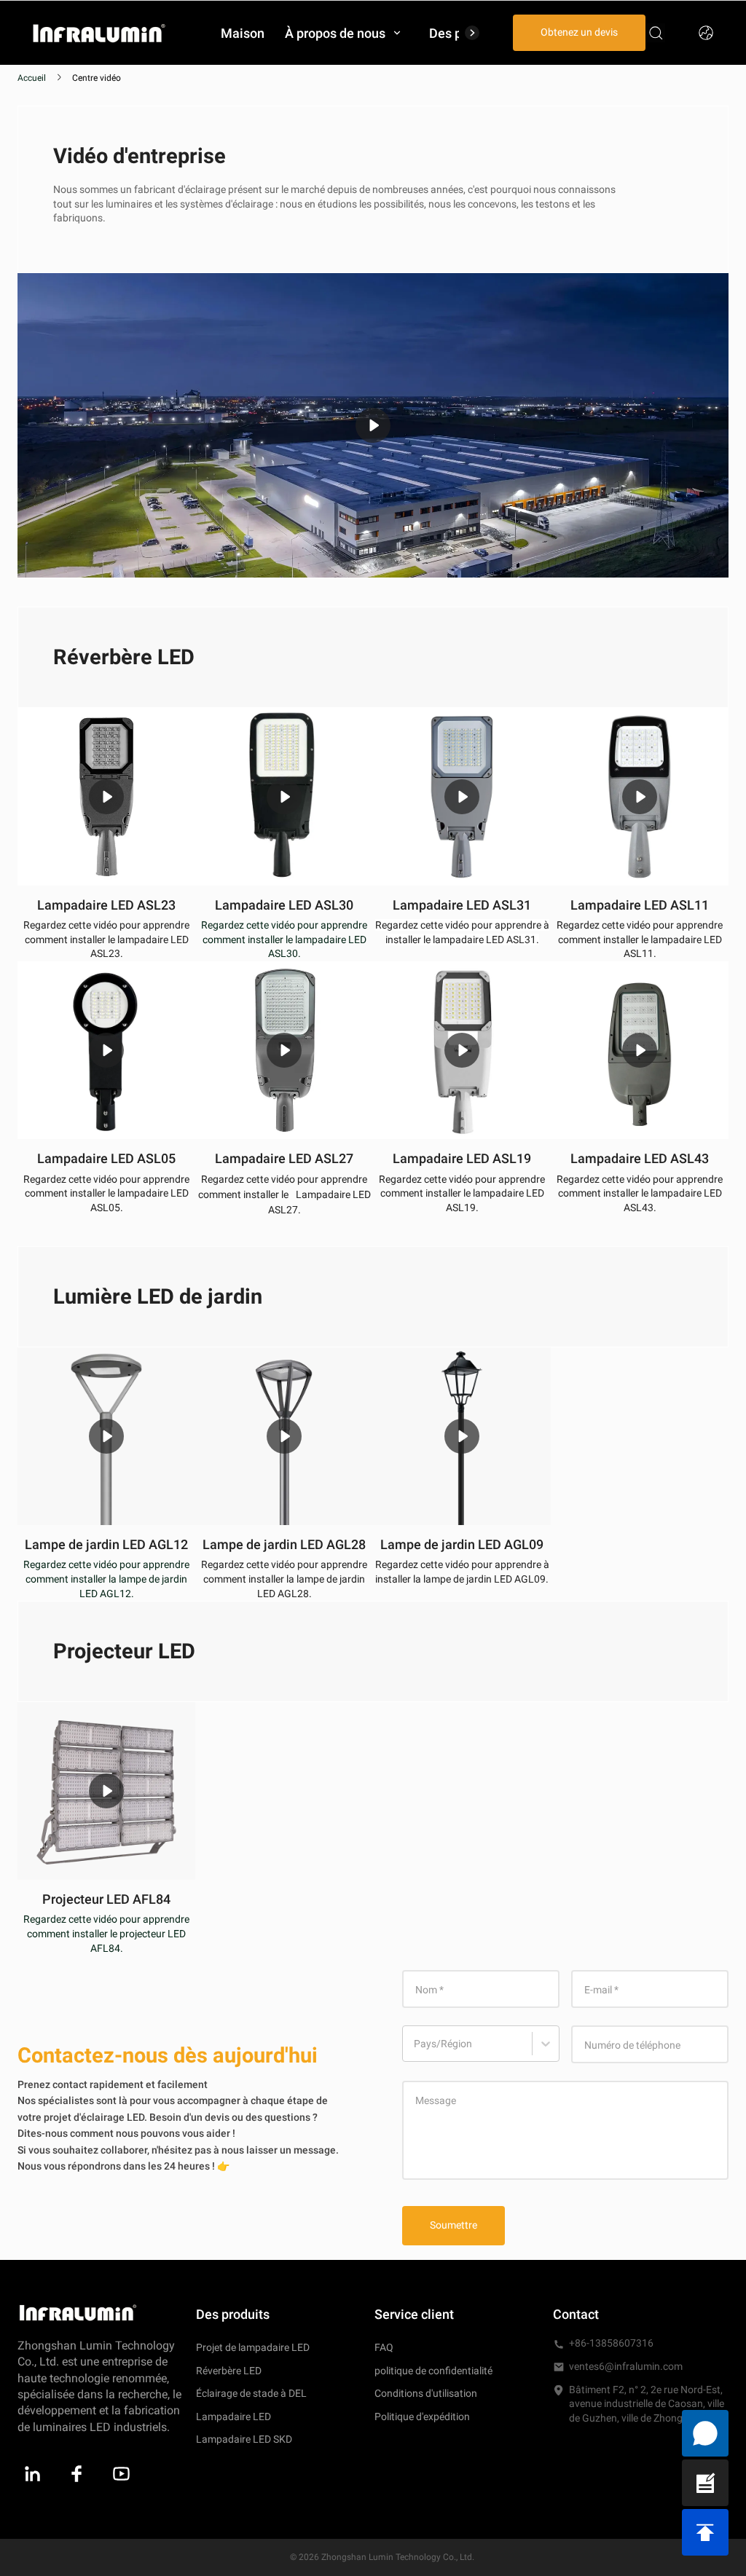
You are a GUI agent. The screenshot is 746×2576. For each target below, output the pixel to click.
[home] (99, 32)
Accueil (32, 78)
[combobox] (416, 2051)
